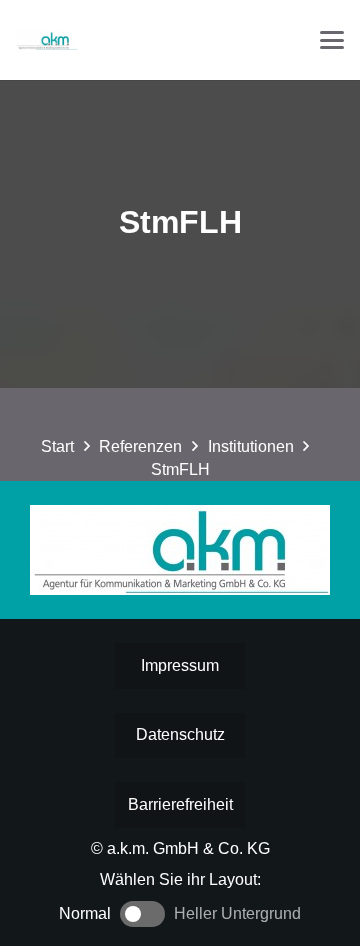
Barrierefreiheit (180, 804)
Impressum (180, 665)
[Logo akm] (47, 40)
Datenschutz (180, 734)
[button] (332, 40)
